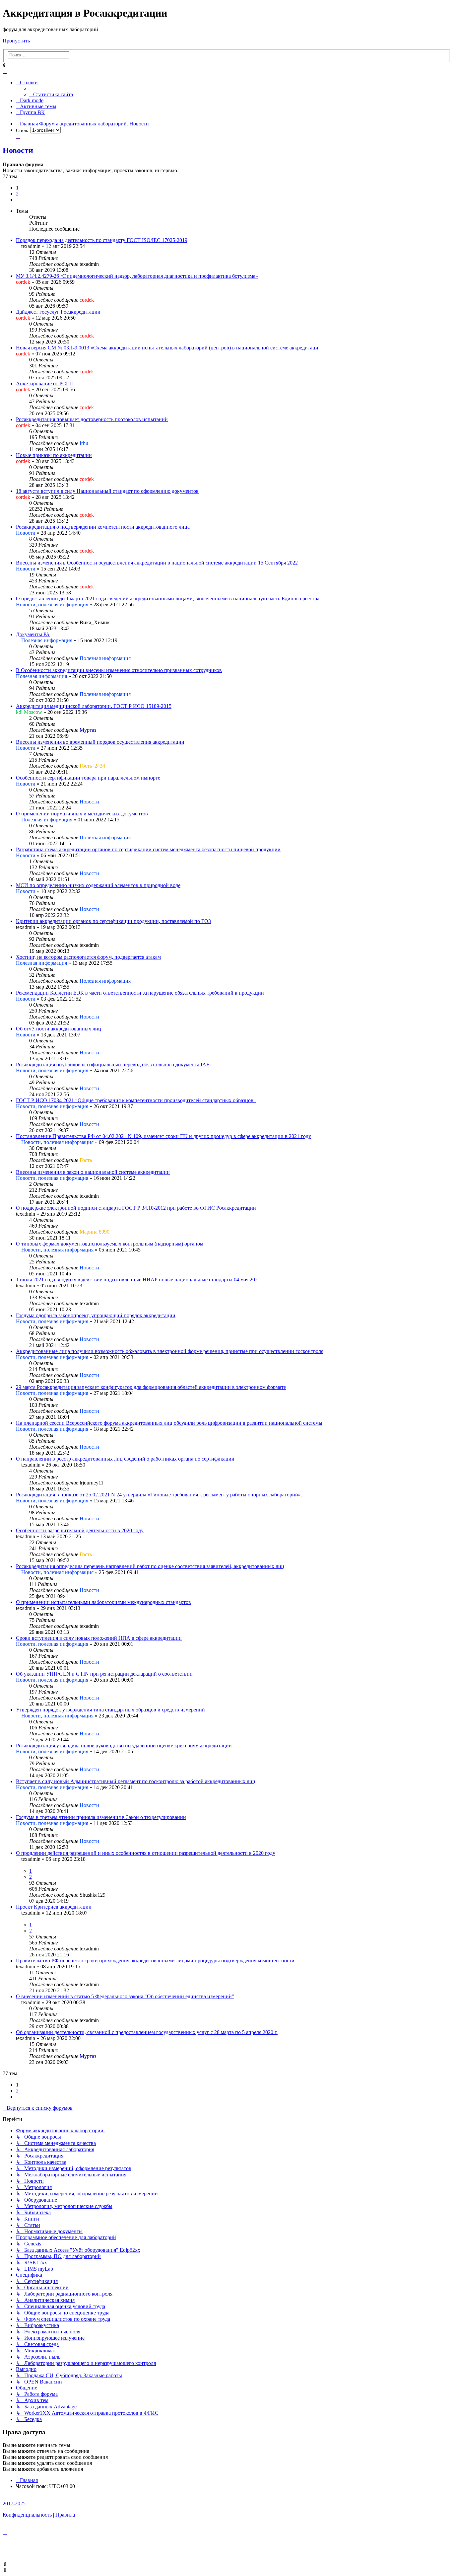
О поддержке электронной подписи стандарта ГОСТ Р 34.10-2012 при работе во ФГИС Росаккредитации (136, 1208)
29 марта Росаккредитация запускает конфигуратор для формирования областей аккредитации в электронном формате (151, 1387)
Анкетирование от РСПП (45, 383)
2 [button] (17, 194)
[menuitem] (51, 94)
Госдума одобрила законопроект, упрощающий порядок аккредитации (96, 1315)
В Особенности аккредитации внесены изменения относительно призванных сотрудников (119, 670)
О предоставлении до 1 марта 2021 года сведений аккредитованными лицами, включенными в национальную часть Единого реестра (168, 599)
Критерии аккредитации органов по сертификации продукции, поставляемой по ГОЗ (113, 921)
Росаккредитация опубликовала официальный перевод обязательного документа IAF (113, 1064)
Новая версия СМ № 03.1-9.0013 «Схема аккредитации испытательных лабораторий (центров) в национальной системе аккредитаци (167, 348)
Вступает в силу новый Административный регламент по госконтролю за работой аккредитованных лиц (136, 1781)
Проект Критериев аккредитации (54, 1907)
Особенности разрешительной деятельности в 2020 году (80, 1530)
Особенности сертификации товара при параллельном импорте (88, 778)
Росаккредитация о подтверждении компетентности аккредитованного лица (103, 527)
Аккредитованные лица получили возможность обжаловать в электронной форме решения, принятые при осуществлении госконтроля (170, 1351)
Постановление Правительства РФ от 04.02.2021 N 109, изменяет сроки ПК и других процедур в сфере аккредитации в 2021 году (163, 1136)
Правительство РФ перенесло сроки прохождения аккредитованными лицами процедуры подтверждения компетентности (155, 1961)
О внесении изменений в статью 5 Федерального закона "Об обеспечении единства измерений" (125, 1996)
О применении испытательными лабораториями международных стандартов (103, 1602)
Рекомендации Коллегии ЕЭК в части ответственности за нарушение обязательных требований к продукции (140, 993)
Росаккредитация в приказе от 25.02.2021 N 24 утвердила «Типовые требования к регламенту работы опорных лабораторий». (159, 1495)
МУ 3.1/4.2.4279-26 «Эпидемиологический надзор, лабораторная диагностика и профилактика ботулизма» (137, 276)
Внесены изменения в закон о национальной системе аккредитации (93, 1172)
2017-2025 (14, 2503)
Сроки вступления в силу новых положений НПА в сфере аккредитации (99, 1638)
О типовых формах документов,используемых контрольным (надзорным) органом (110, 1244)
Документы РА (33, 634)
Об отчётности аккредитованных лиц (59, 1029)
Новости (18, 150)
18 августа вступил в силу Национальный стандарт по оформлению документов (107, 491)
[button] (18, 200)
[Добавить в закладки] (18, 136)
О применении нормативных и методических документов (82, 814)
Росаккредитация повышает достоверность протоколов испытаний (92, 419)
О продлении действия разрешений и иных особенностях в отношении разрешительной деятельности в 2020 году (146, 1853)
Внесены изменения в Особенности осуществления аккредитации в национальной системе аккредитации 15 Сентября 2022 (157, 563)
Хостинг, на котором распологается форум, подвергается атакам (88, 957)
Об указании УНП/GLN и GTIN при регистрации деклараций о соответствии (104, 1674)
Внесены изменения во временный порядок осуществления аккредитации (100, 742)
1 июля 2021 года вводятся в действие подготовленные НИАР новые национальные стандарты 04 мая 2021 (138, 1280)
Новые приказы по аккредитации (54, 455)
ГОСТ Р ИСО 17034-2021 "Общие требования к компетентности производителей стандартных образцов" (136, 1100)
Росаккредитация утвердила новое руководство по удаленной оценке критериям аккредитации (124, 1745)
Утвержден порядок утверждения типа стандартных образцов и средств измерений (110, 1710)
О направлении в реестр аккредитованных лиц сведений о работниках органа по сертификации (125, 1459)
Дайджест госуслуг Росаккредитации (58, 312)
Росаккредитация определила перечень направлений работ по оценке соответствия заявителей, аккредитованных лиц (150, 1566)
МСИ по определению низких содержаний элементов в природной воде (98, 885)
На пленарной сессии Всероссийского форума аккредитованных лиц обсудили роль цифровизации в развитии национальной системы (169, 1423)
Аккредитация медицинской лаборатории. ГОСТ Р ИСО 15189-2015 (94, 706)
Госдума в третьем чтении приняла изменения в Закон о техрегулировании (101, 1817)
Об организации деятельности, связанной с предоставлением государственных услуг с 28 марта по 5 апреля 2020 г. (147, 2032)
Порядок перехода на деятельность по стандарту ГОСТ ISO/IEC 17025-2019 (102, 240)
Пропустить (16, 41)
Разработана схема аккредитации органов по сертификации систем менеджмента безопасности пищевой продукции (148, 849)
